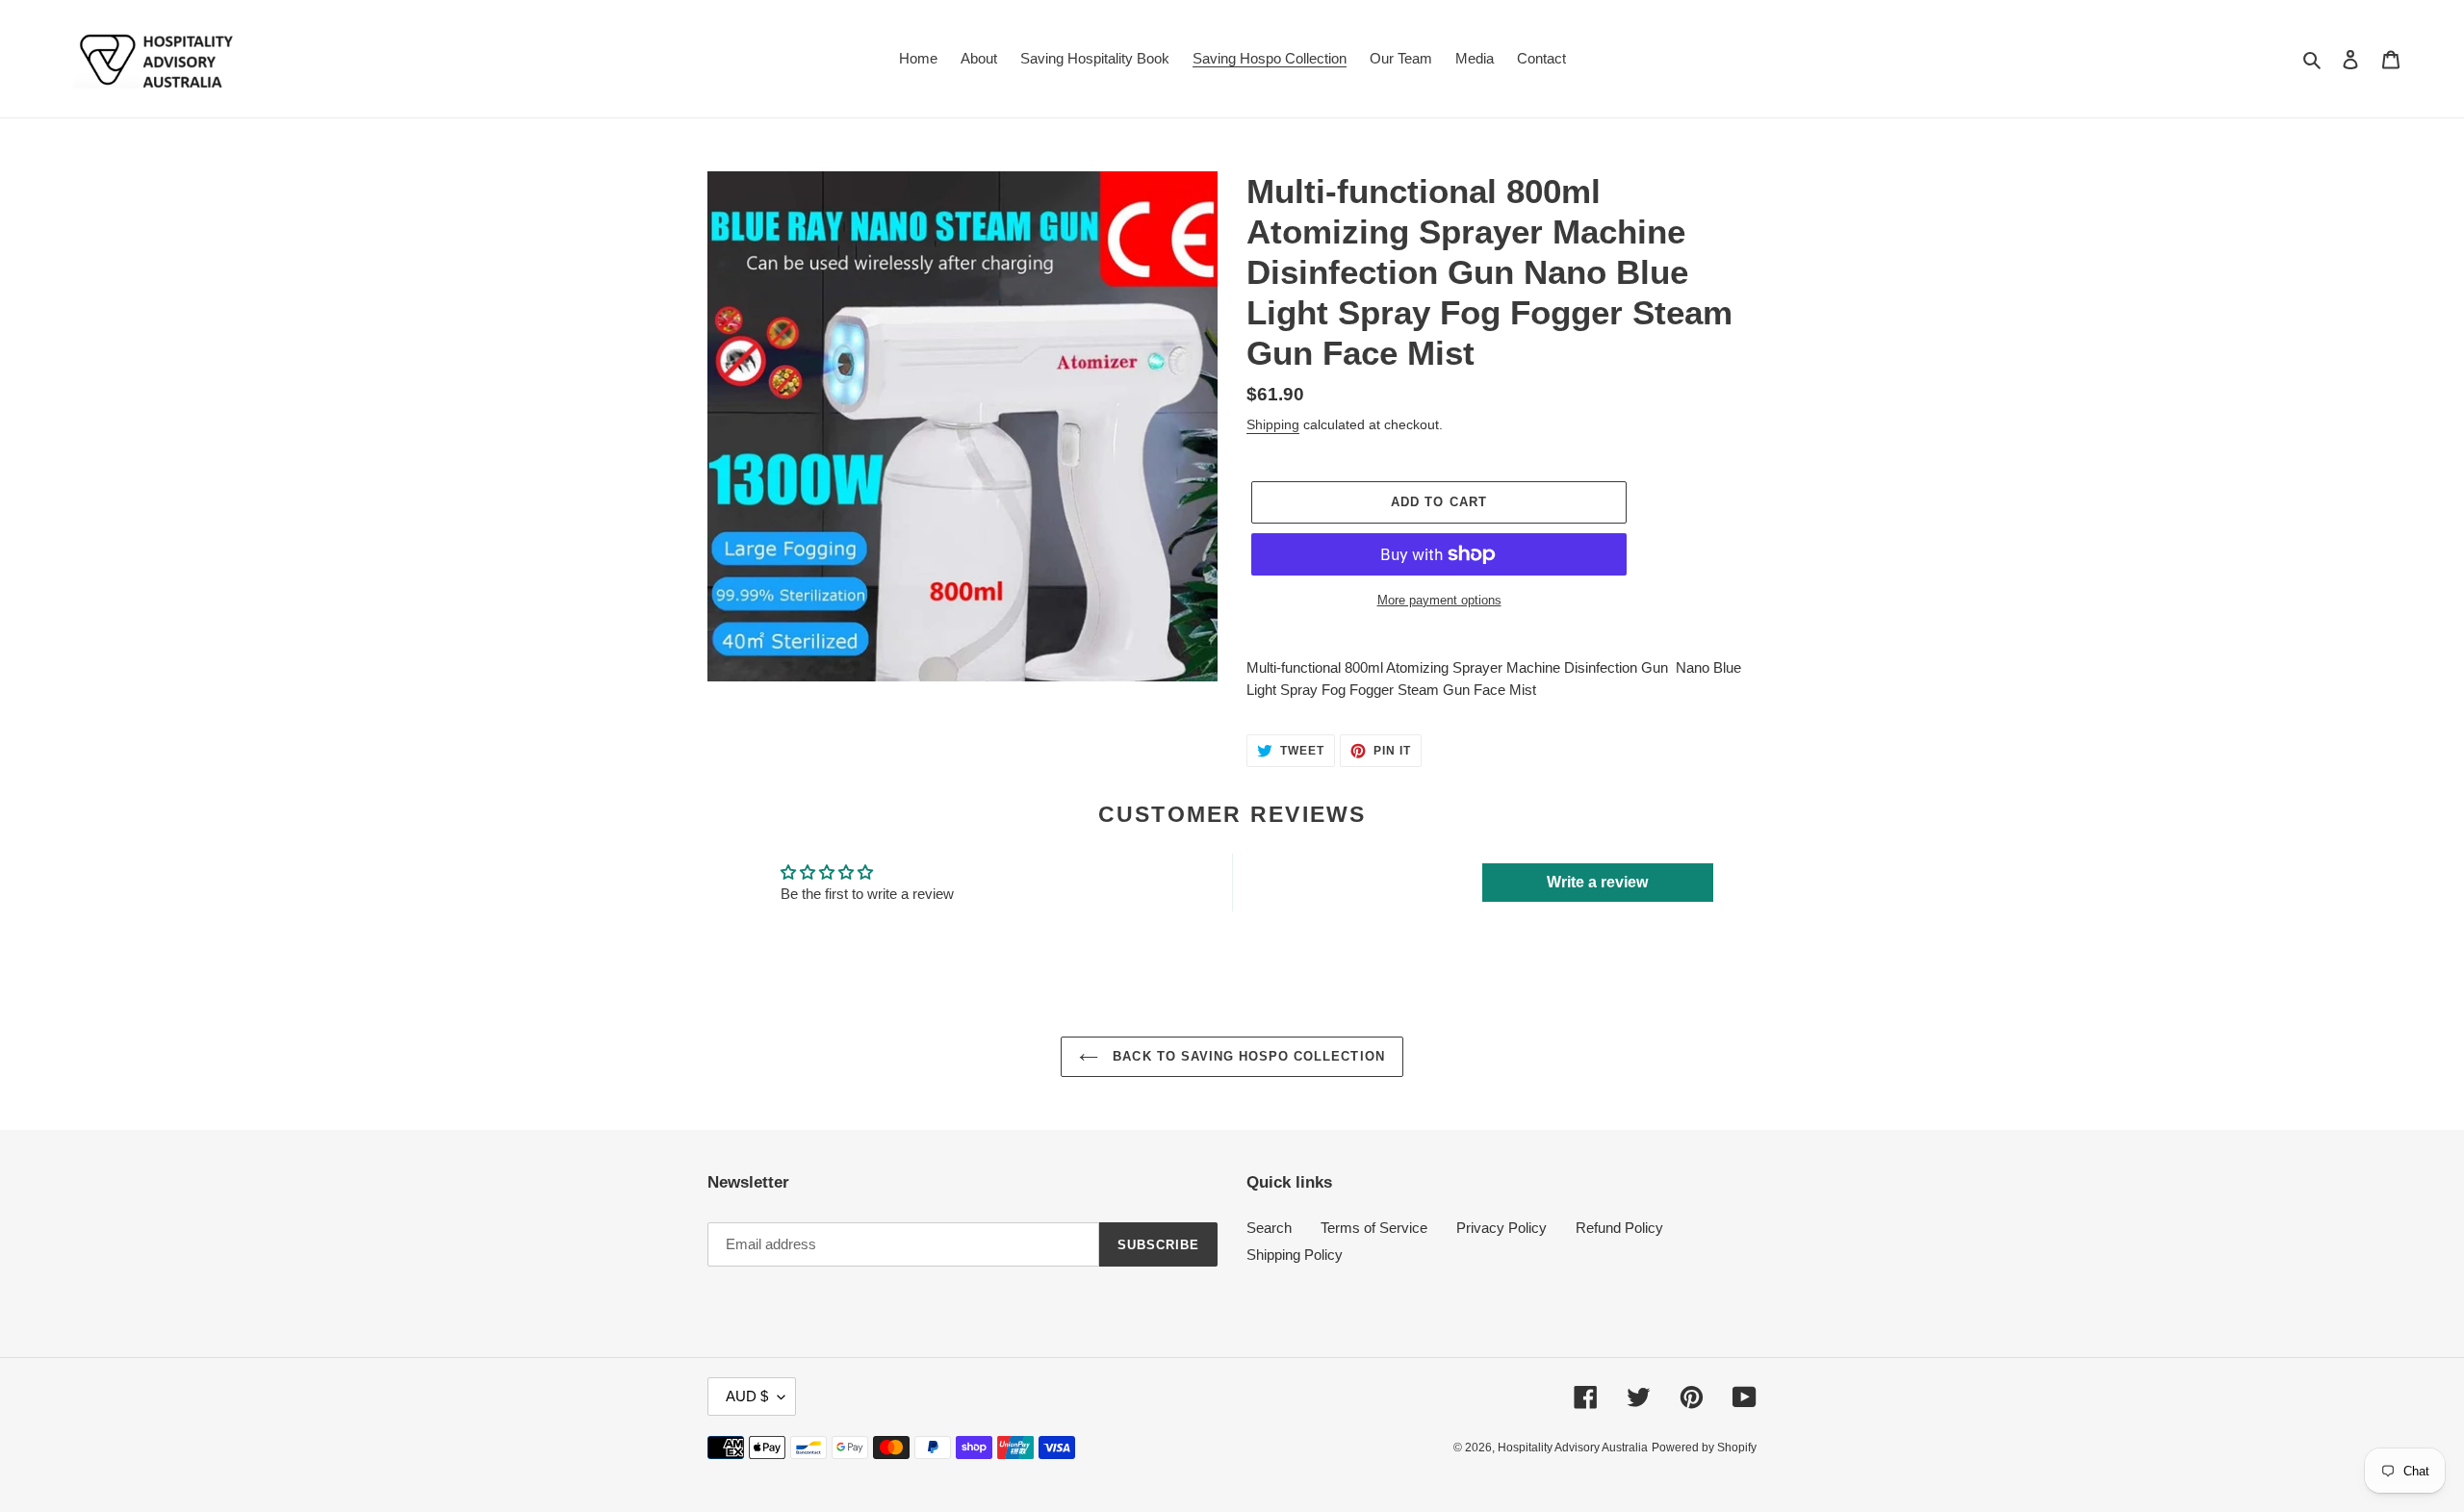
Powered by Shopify (1704, 1448)
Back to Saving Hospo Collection (1246, 1056)
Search (1269, 1228)
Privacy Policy (1501, 1228)
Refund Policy (1619, 1228)
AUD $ (747, 1396)
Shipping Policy (1295, 1255)
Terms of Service (1374, 1228)
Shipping (1273, 424)
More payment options (1439, 600)
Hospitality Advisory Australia (1573, 1448)
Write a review (1597, 882)
